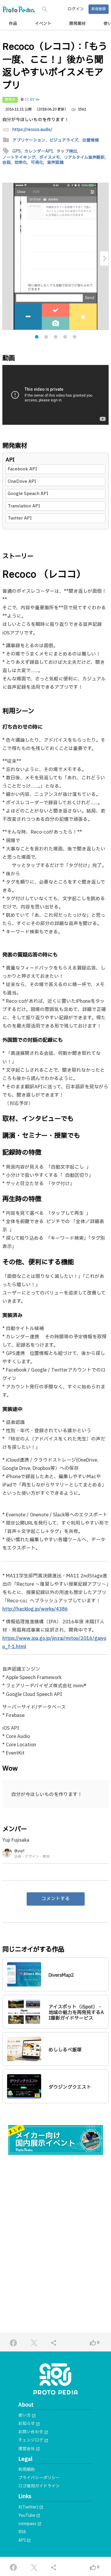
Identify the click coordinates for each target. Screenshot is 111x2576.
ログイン (76, 9)
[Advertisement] (55, 2221)
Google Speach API (28, 494)
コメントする (56, 1899)
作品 (13, 24)
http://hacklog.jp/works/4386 (35, 1609)
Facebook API (22, 469)
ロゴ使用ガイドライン (39, 2486)
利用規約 (27, 2470)
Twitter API (20, 518)
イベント (43, 24)
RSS (22, 2532)
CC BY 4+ (32, 100)
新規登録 (99, 9)
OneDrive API (22, 482)
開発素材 (78, 24)
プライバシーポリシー (39, 2478)
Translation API (24, 506)
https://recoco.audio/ (32, 130)
